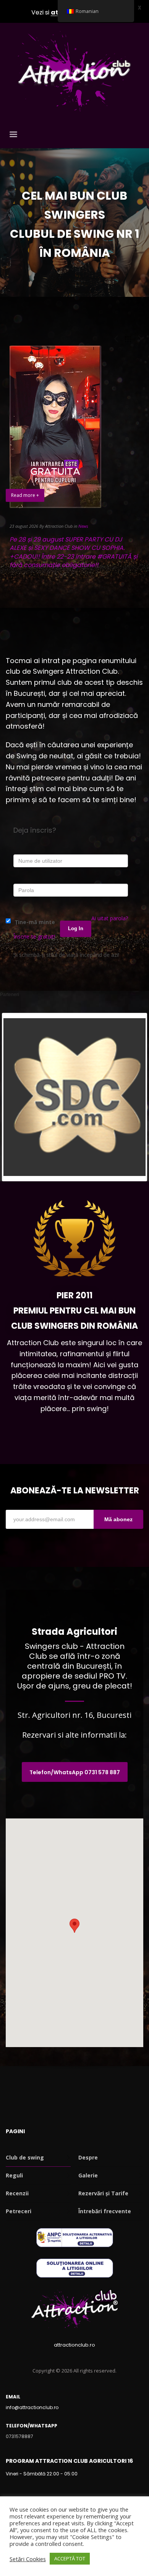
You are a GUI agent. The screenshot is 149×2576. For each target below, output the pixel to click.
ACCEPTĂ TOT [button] (70, 2558)
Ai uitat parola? (110, 918)
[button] (74, 1926)
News (83, 526)
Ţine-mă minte (34, 922)
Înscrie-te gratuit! (34, 936)
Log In (76, 928)
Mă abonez (118, 1519)
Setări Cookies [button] (28, 2559)
